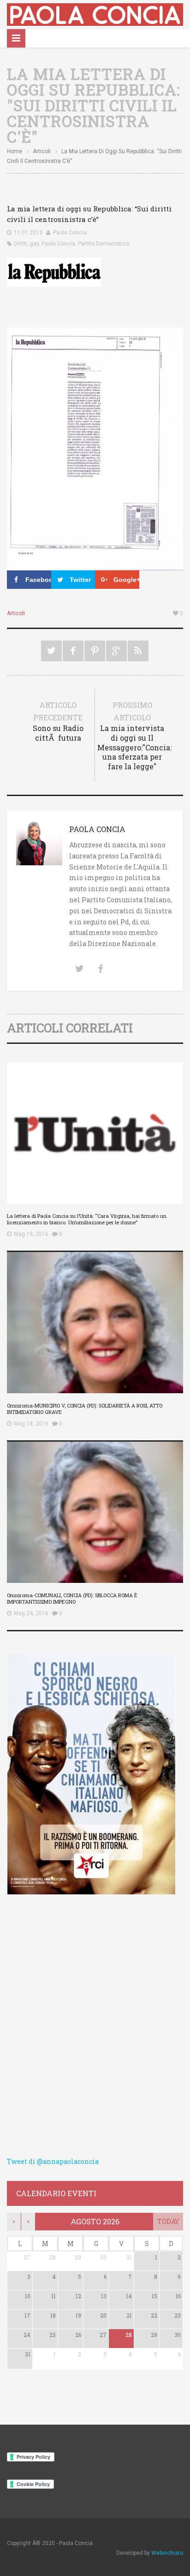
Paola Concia (70, 233)
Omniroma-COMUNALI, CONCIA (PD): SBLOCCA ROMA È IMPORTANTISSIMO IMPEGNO (72, 1598)
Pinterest (95, 651)
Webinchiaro (167, 2553)
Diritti (21, 244)
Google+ (116, 651)
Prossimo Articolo (133, 736)
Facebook (73, 651)
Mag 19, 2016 (31, 1234)
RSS (138, 651)
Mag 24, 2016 (31, 1613)
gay (34, 244)
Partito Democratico (104, 244)
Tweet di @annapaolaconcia (53, 2161)
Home (15, 151)
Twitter (51, 651)
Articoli (42, 151)
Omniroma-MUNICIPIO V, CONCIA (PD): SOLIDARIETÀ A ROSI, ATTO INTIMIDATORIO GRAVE (85, 1409)
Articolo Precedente (58, 721)
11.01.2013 (28, 233)
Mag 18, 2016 (31, 1424)
